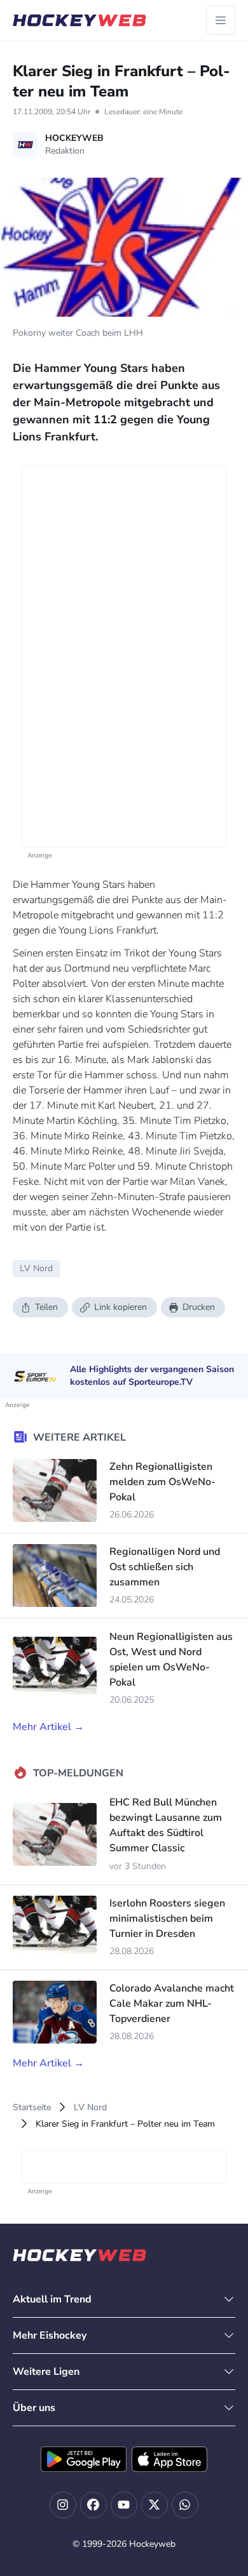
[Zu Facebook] (93, 2505)
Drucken (199, 1307)
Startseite (32, 2107)
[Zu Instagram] (63, 2505)
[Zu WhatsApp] (185, 2505)
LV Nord (90, 2107)
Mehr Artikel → (48, 1727)
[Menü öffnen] (221, 20)
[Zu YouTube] (124, 2505)
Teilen (46, 1307)
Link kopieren (121, 1307)
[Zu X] (155, 2505)
